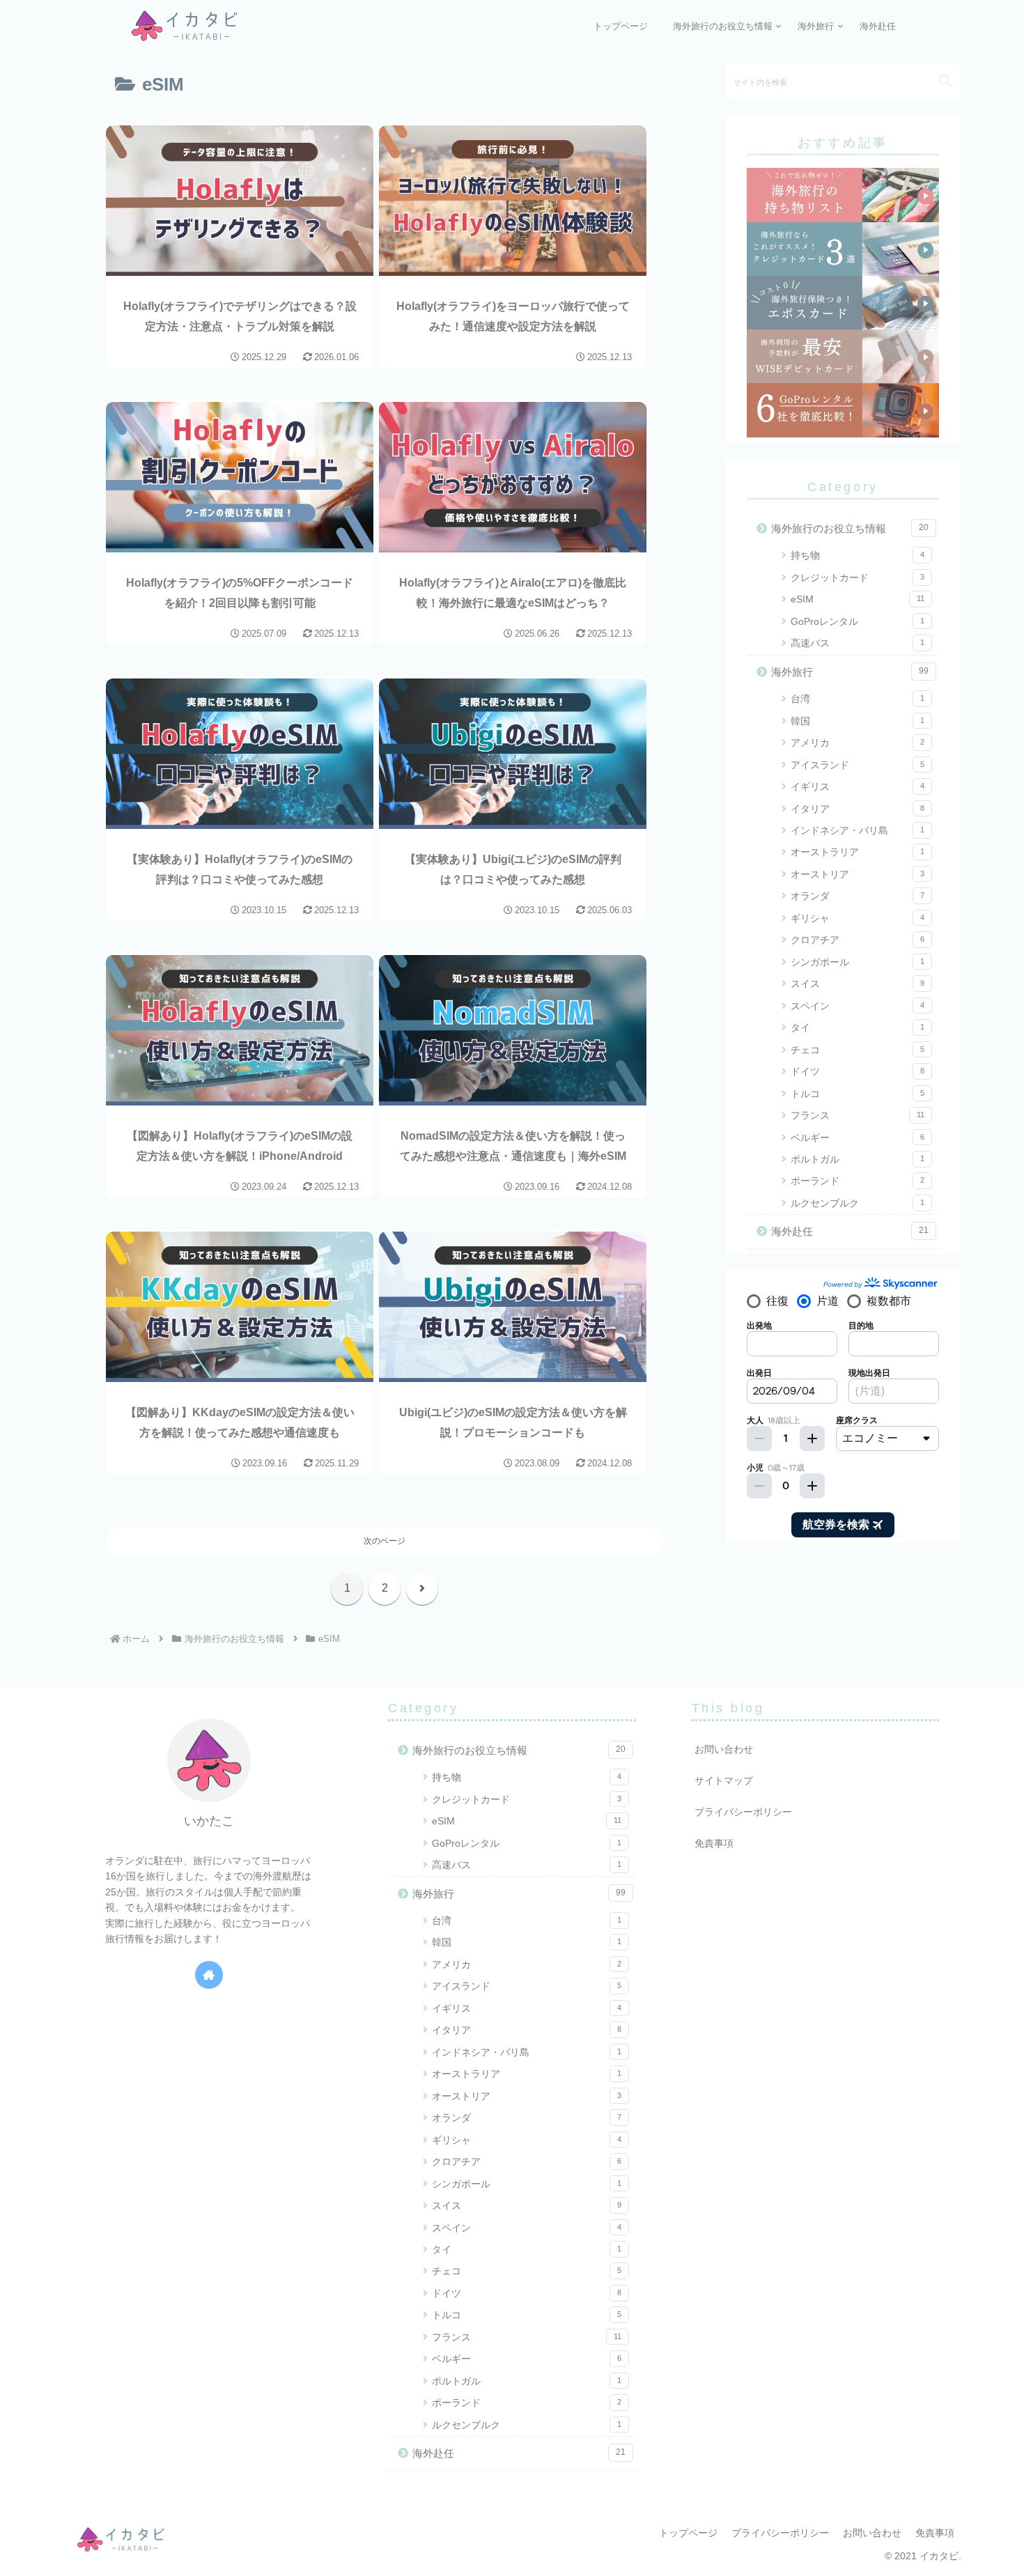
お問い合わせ (724, 1749)
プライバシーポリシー (743, 1812)
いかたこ (209, 1821)
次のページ (385, 1541)
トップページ (688, 2533)
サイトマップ (724, 1780)
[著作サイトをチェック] (209, 1975)
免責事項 (714, 1843)
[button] (938, 81)
